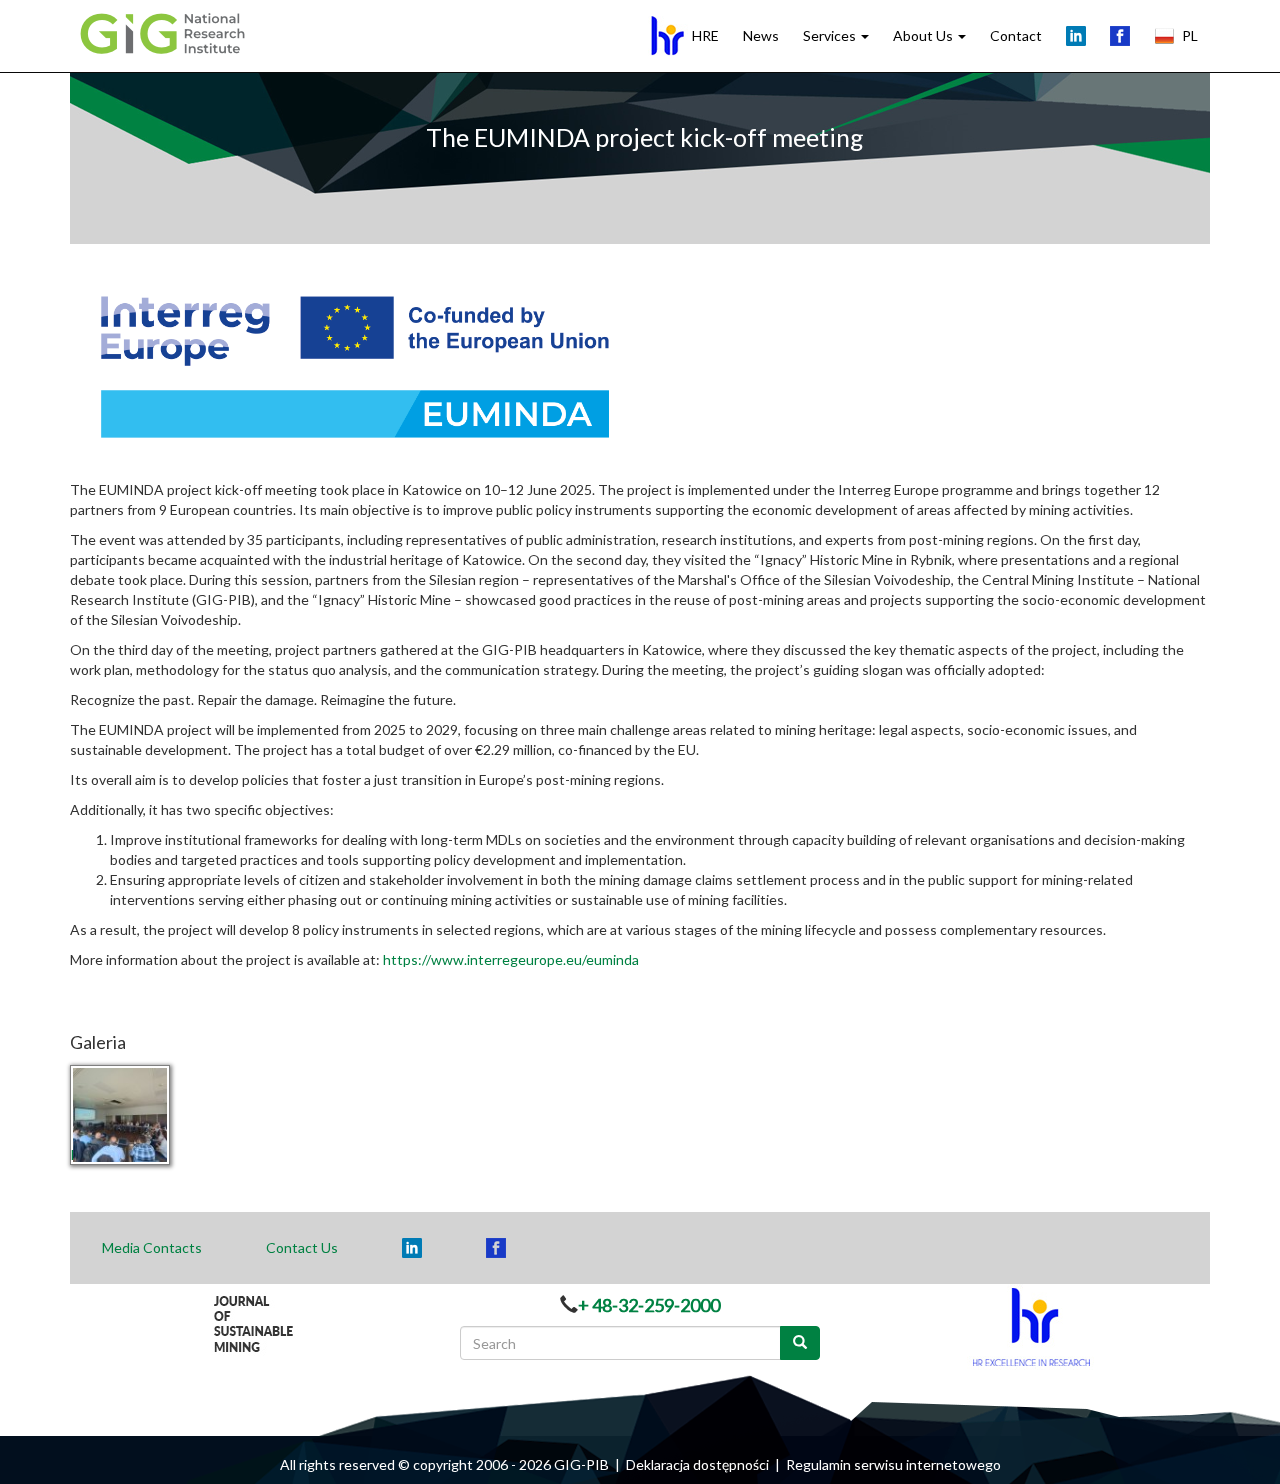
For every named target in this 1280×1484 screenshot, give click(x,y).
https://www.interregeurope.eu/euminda (511, 959)
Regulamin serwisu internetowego (893, 1464)
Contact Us (302, 1247)
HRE (705, 35)
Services (831, 35)
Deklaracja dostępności (697, 1464)
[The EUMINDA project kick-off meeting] (152, 1115)
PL (1190, 35)
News (761, 35)
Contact (1016, 35)
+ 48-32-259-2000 (649, 1305)
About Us (924, 35)
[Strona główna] (168, 32)
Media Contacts (152, 1247)
